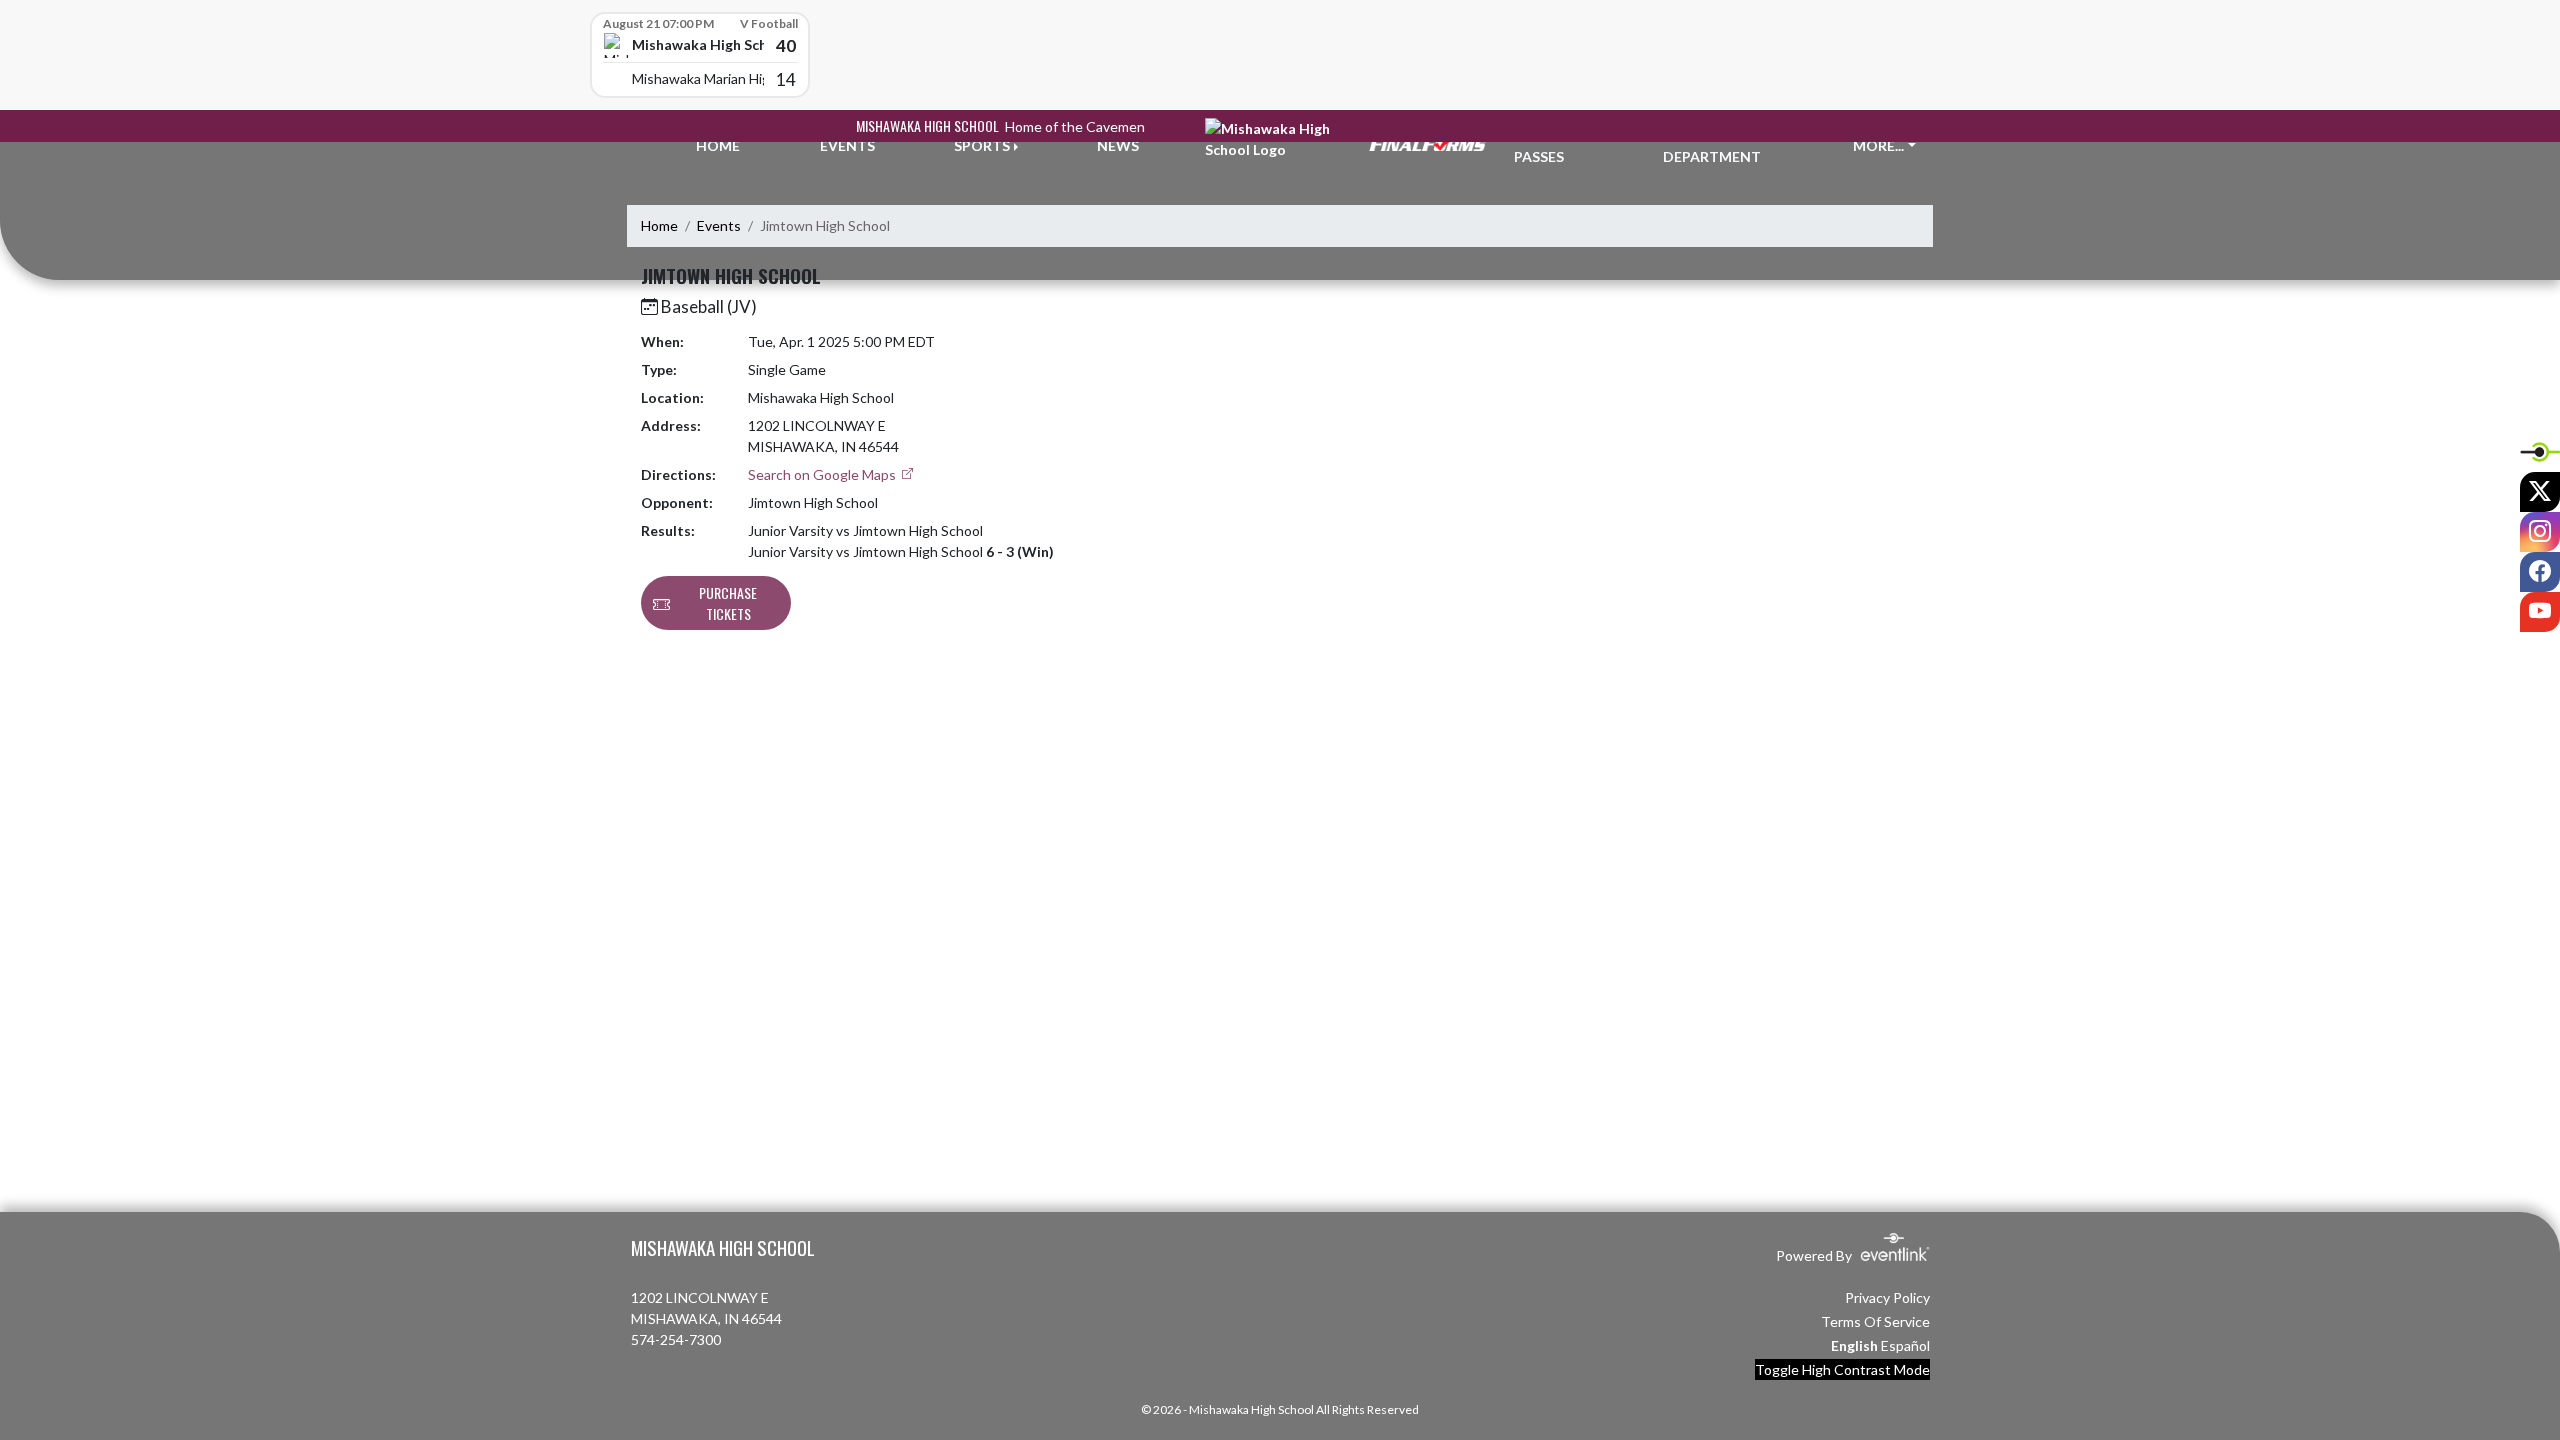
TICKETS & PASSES (1551, 146)
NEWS (1118, 145)
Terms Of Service (1875, 1321)
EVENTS (847, 145)
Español (1905, 1345)
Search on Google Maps (823, 474)
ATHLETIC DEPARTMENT (1712, 146)
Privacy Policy (1887, 1297)
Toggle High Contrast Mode (1842, 1369)
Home (659, 225)
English (1854, 1345)
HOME (718, 145)
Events (719, 225)
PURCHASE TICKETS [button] (728, 603)
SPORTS (982, 145)
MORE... (1878, 145)
